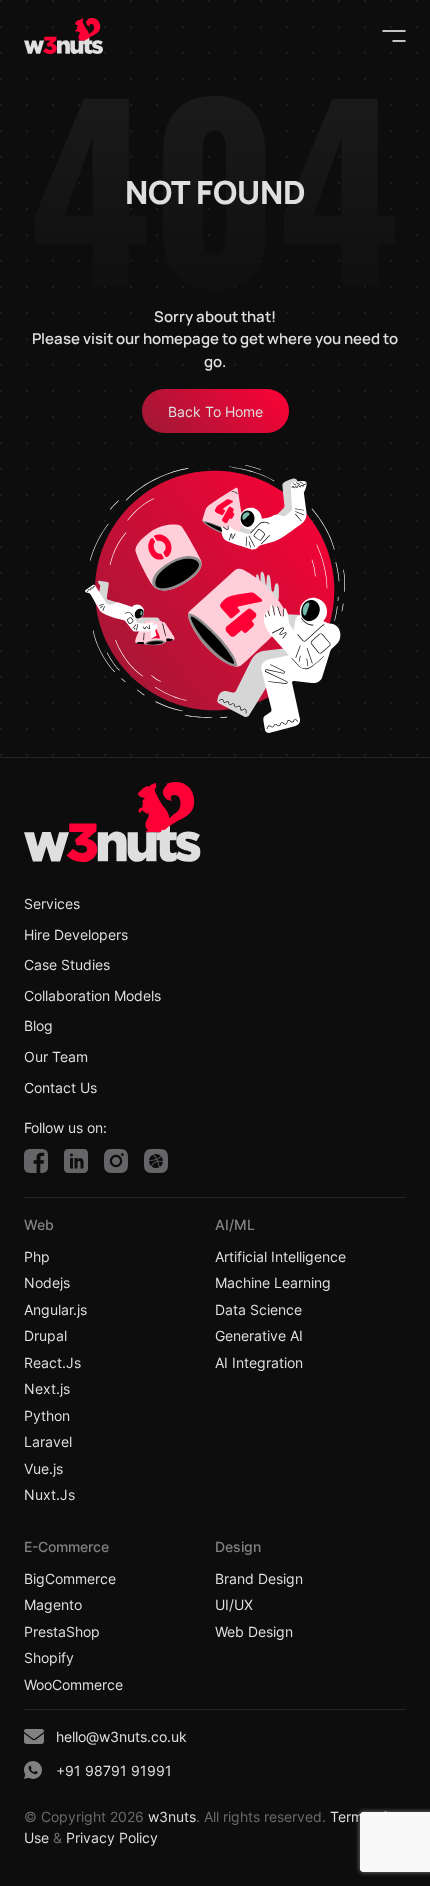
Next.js (47, 1389)
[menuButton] (394, 36)
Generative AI (259, 1336)
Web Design (254, 1632)
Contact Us (60, 1088)
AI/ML (235, 1224)
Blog (38, 1026)
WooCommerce (73, 1685)
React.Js (52, 1363)
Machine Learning (273, 1283)
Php (37, 1257)
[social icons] (36, 1161)
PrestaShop (62, 1632)
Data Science (258, 1310)
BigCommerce (70, 1579)
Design (238, 1546)
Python (47, 1416)
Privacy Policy (112, 1837)
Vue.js (43, 1469)
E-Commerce (66, 1546)
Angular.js (55, 1310)
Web (39, 1224)
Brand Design (259, 1579)
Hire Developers (76, 935)
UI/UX (234, 1605)
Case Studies (67, 965)
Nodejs (47, 1283)
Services (52, 904)
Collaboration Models (92, 996)
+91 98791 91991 (114, 1770)
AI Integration (259, 1363)
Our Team (56, 1057)
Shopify (49, 1658)
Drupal (45, 1336)
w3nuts (170, 1816)
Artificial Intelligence (280, 1257)
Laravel (48, 1442)
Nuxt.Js (49, 1495)
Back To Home (215, 411)
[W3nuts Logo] (63, 36)
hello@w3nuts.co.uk (121, 1736)
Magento (53, 1605)
